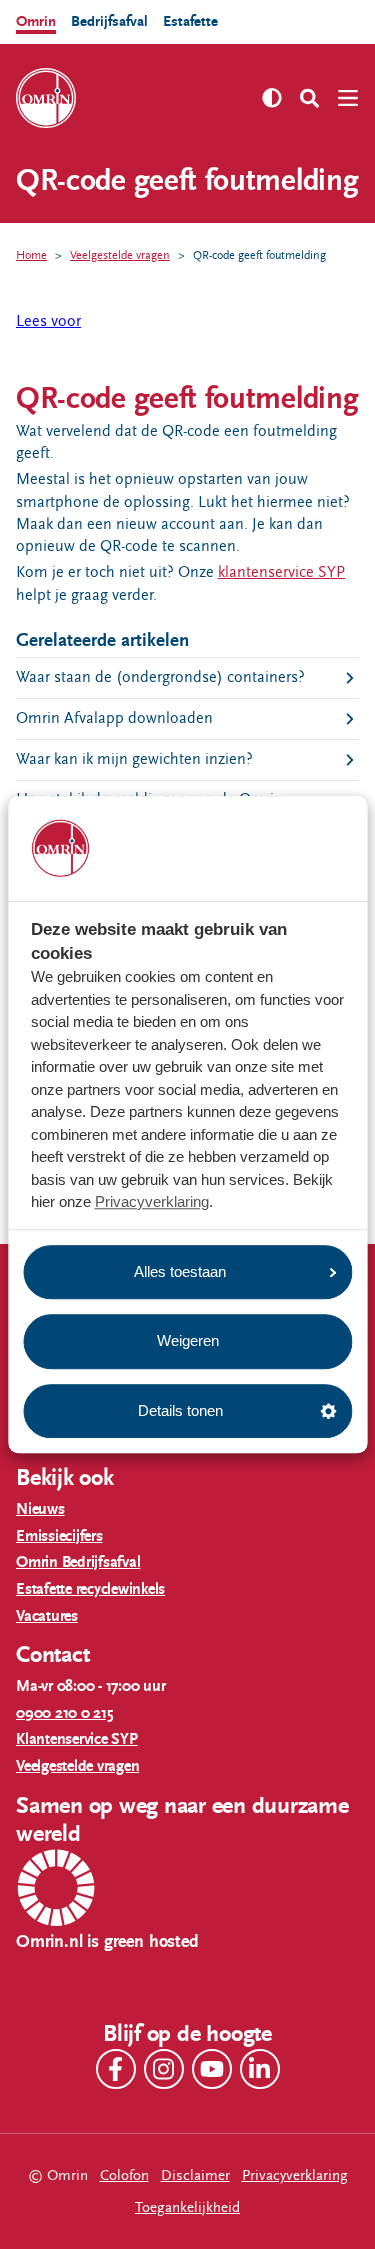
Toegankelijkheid (187, 2207)
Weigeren (188, 1340)
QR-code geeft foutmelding (259, 255)
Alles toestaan (180, 1271)
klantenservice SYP (281, 572)
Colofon (124, 2175)
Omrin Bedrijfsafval (78, 1562)
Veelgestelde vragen (120, 255)
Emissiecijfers (59, 1536)
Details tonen (180, 1410)
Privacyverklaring (152, 1201)
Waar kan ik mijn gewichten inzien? (134, 759)
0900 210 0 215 (65, 1713)
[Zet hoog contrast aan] (272, 98)
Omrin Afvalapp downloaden (114, 718)
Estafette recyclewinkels (90, 1589)
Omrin (36, 21)
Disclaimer (195, 2175)
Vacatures (47, 1616)
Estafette (190, 21)
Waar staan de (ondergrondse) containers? (160, 677)
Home (31, 255)
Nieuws (40, 1509)
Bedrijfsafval (109, 21)
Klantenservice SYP (77, 1739)
